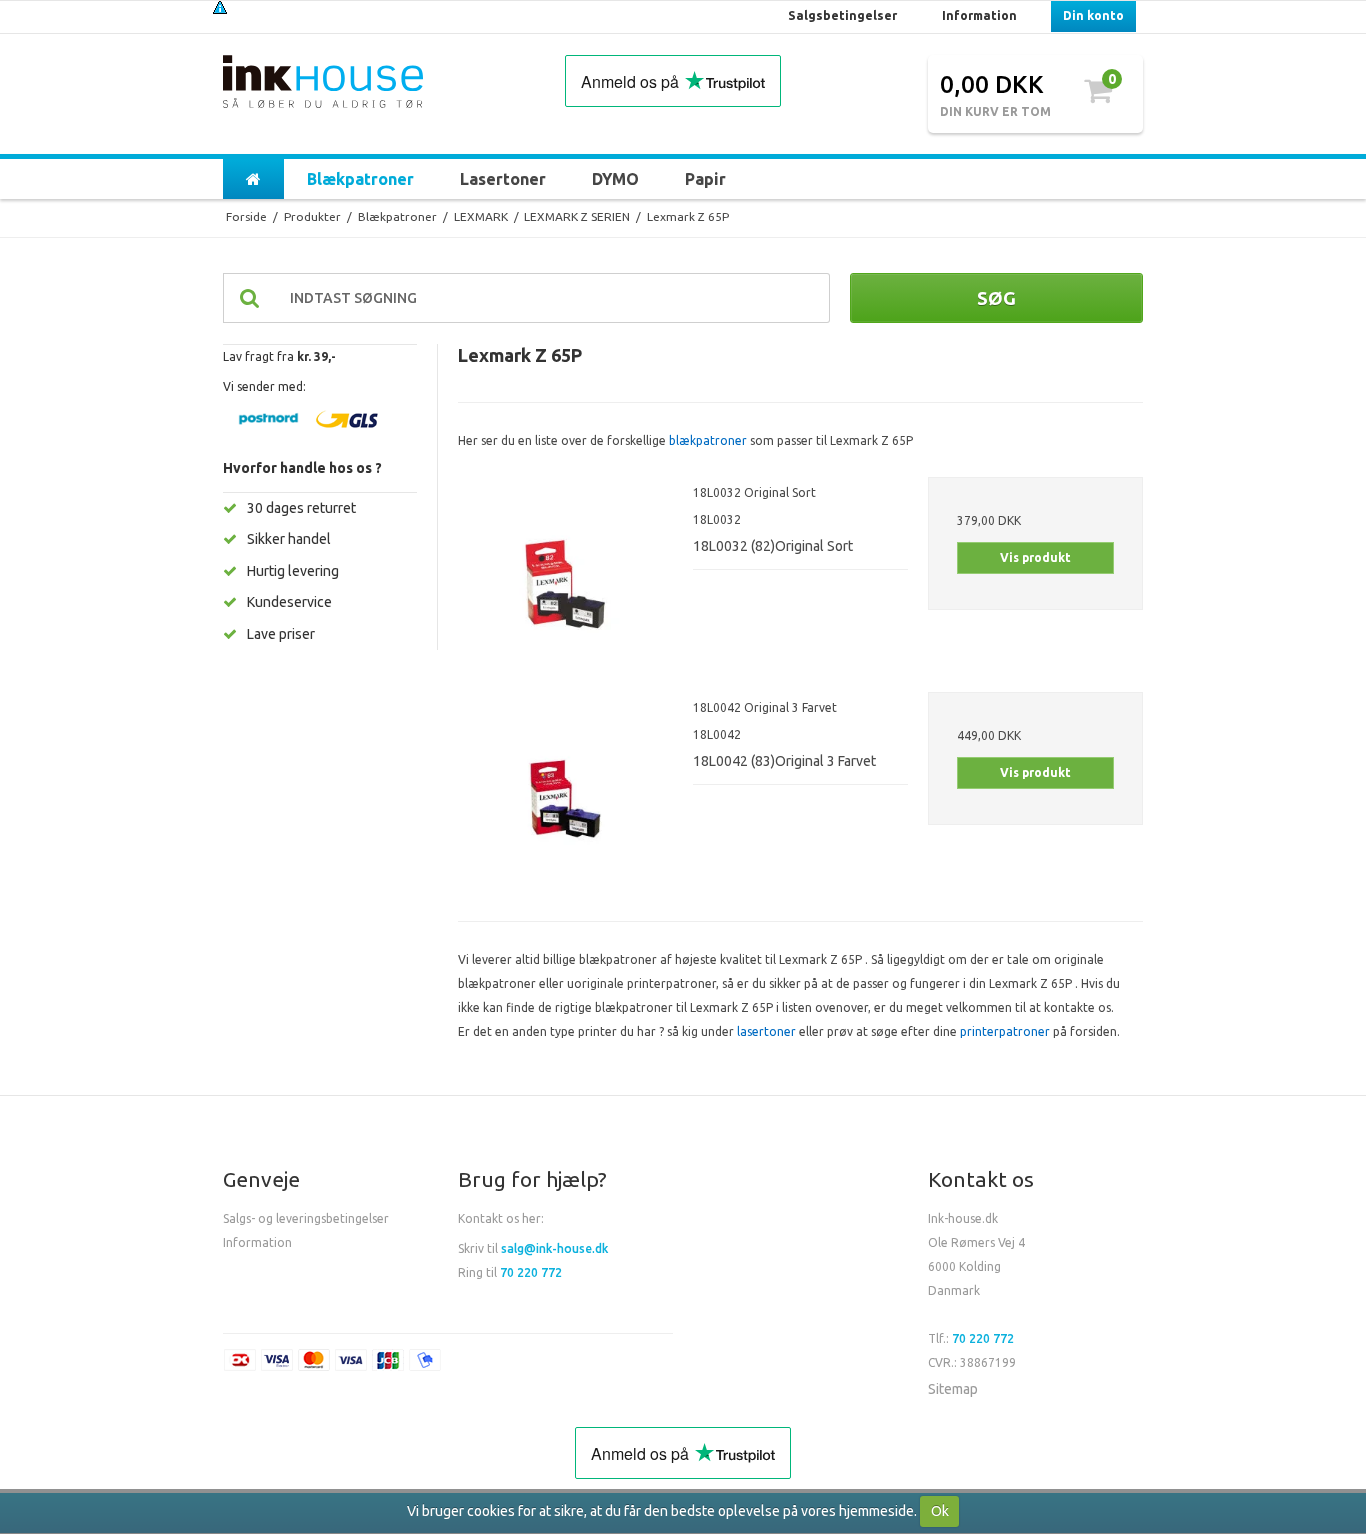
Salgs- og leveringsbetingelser (306, 1218)
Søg (996, 298)
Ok (940, 1511)
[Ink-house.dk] (323, 84)
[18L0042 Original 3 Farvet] (565, 799)
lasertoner (766, 1031)
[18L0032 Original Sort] (565, 584)
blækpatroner (708, 440)
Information (257, 1242)
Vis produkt (1035, 557)
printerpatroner (1005, 1031)
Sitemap (953, 1389)
